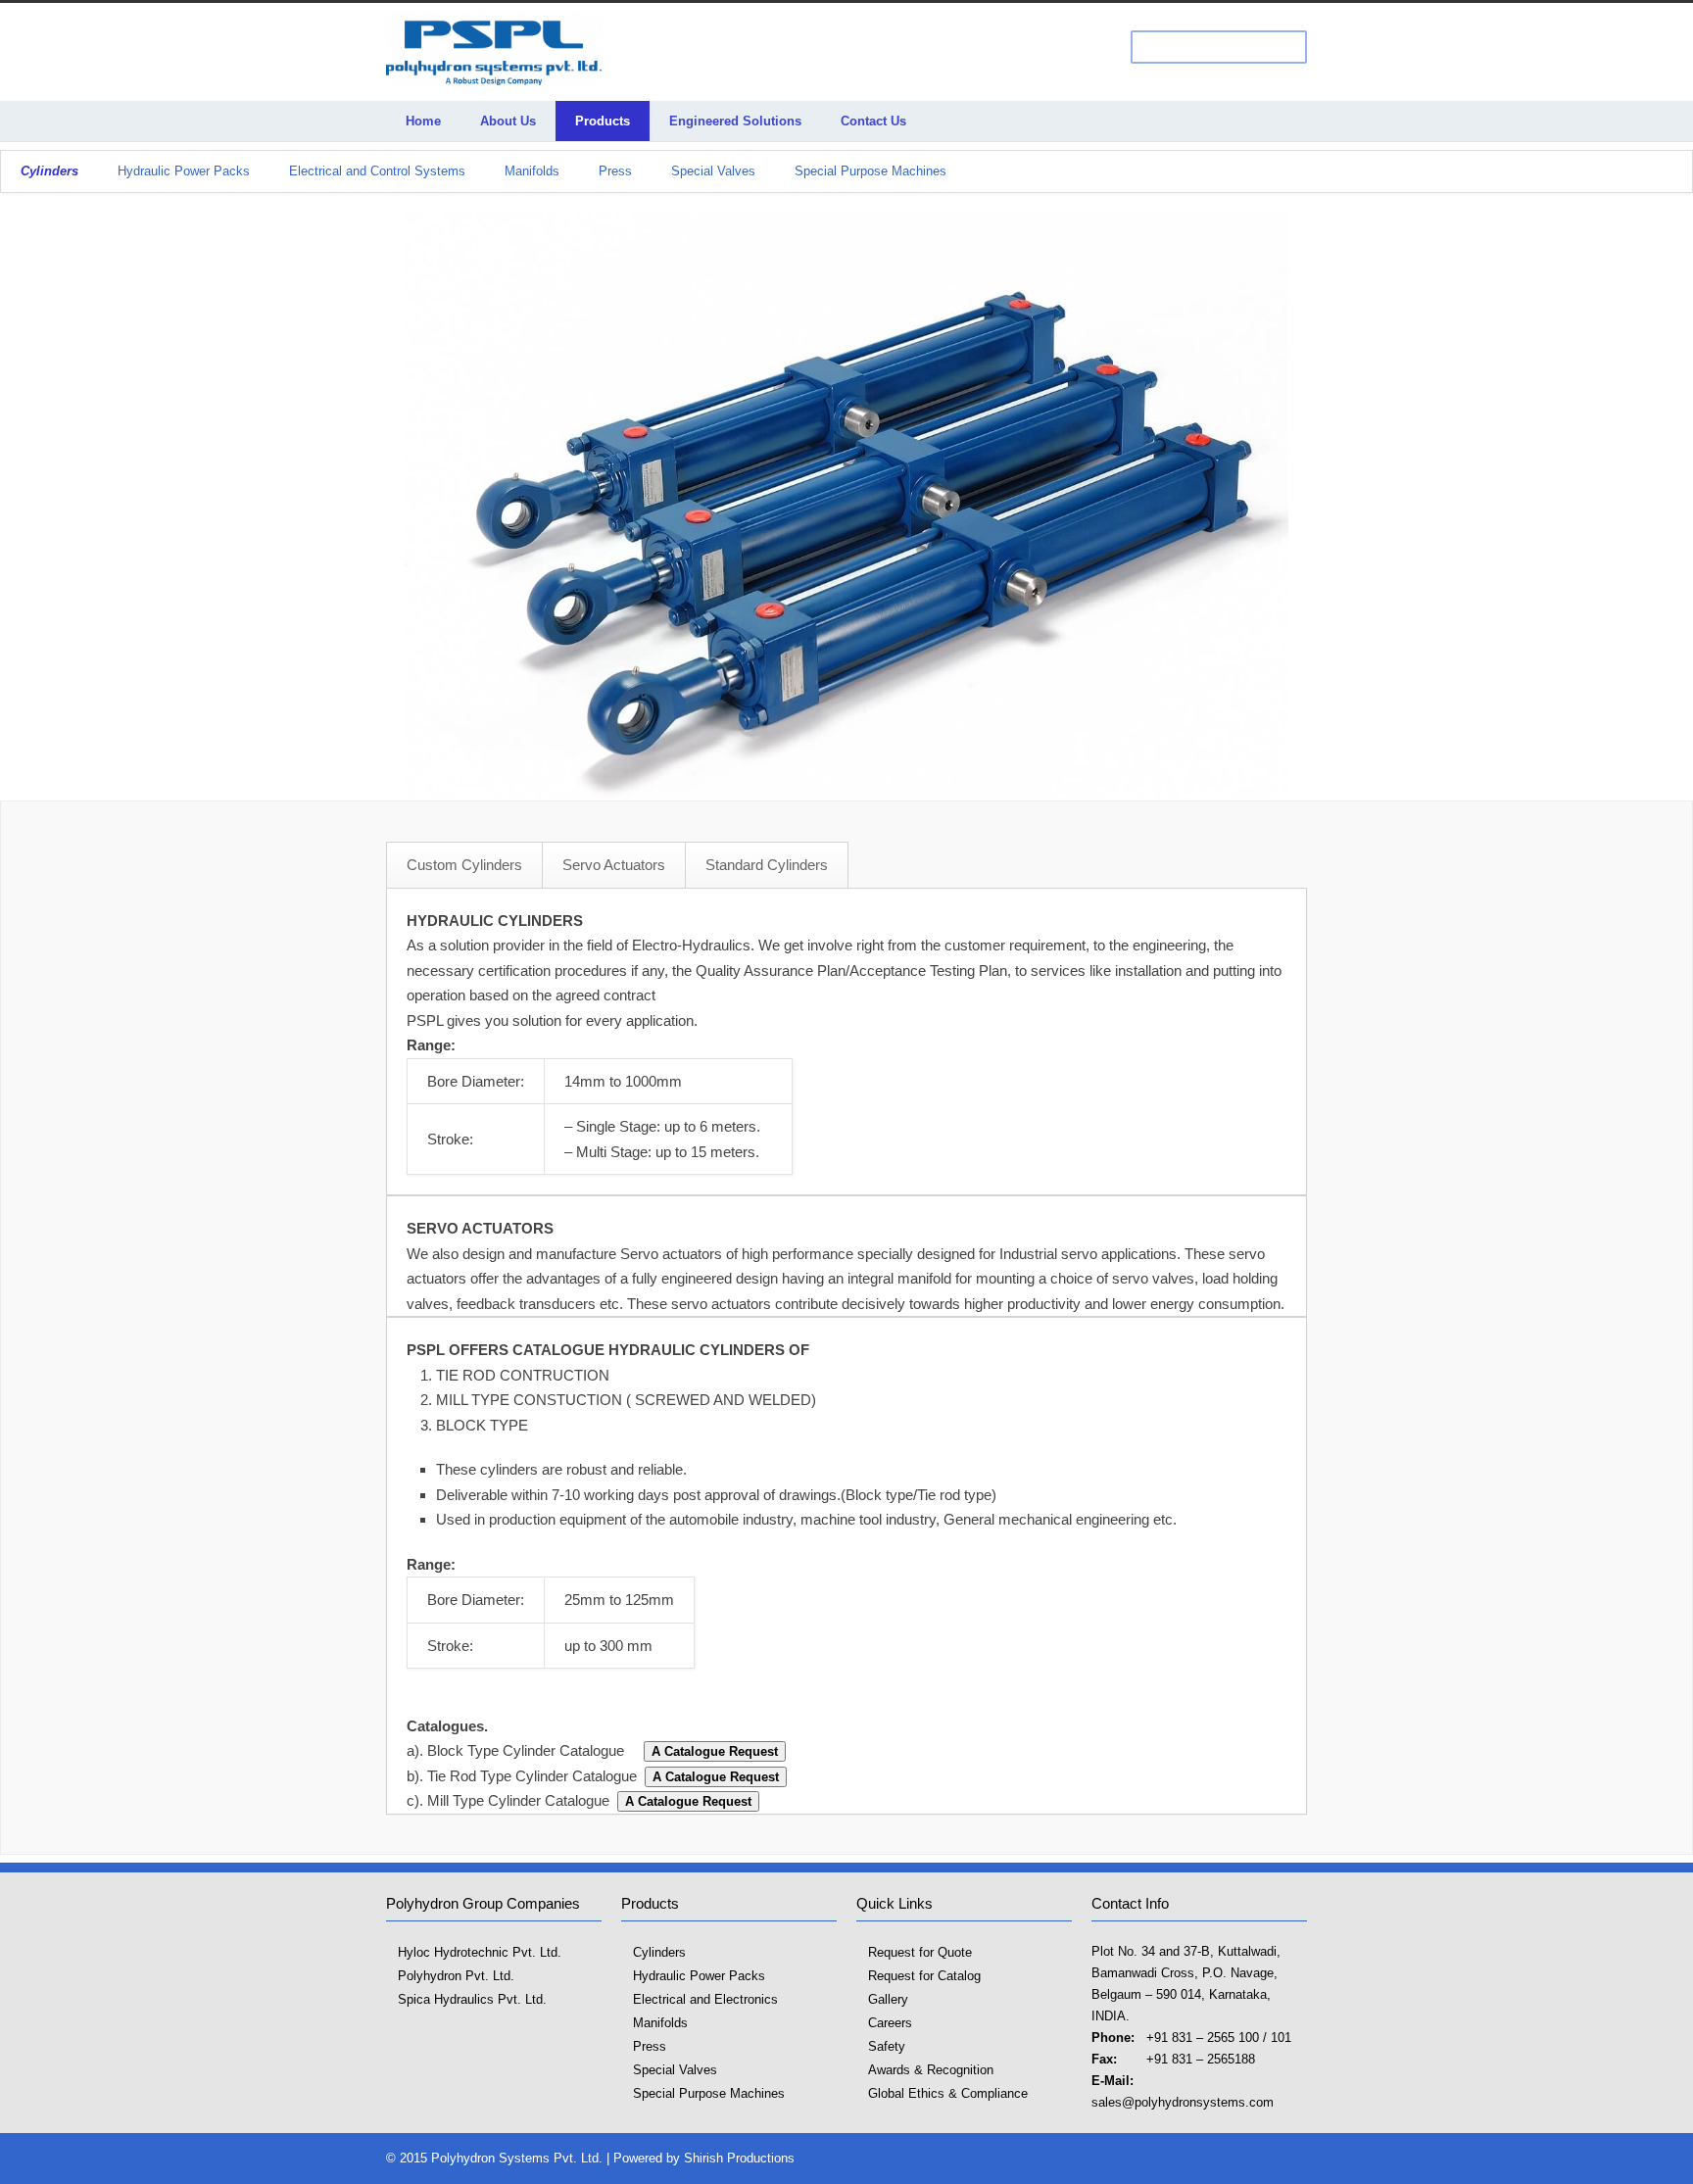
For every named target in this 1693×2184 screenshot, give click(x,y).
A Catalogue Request (715, 1751)
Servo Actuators (614, 865)
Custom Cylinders (464, 865)
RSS (1287, 2158)
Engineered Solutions (735, 121)
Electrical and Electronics (705, 1999)
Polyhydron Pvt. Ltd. (456, 1976)
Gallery (888, 1999)
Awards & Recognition (931, 2070)
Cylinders (659, 1952)
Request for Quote (920, 1952)
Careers (890, 2023)
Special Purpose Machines (871, 171)
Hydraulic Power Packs (184, 171)
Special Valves (713, 171)
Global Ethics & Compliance (948, 2093)
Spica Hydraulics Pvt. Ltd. (472, 1999)
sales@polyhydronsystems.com (1183, 2102)
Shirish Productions (739, 2158)
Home (423, 121)
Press (615, 171)
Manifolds (532, 171)
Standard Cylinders (767, 865)
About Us (508, 121)
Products (603, 121)
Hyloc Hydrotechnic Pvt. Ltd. (480, 1952)
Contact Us (873, 121)
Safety (887, 2046)
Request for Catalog (924, 1976)
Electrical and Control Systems (377, 171)
